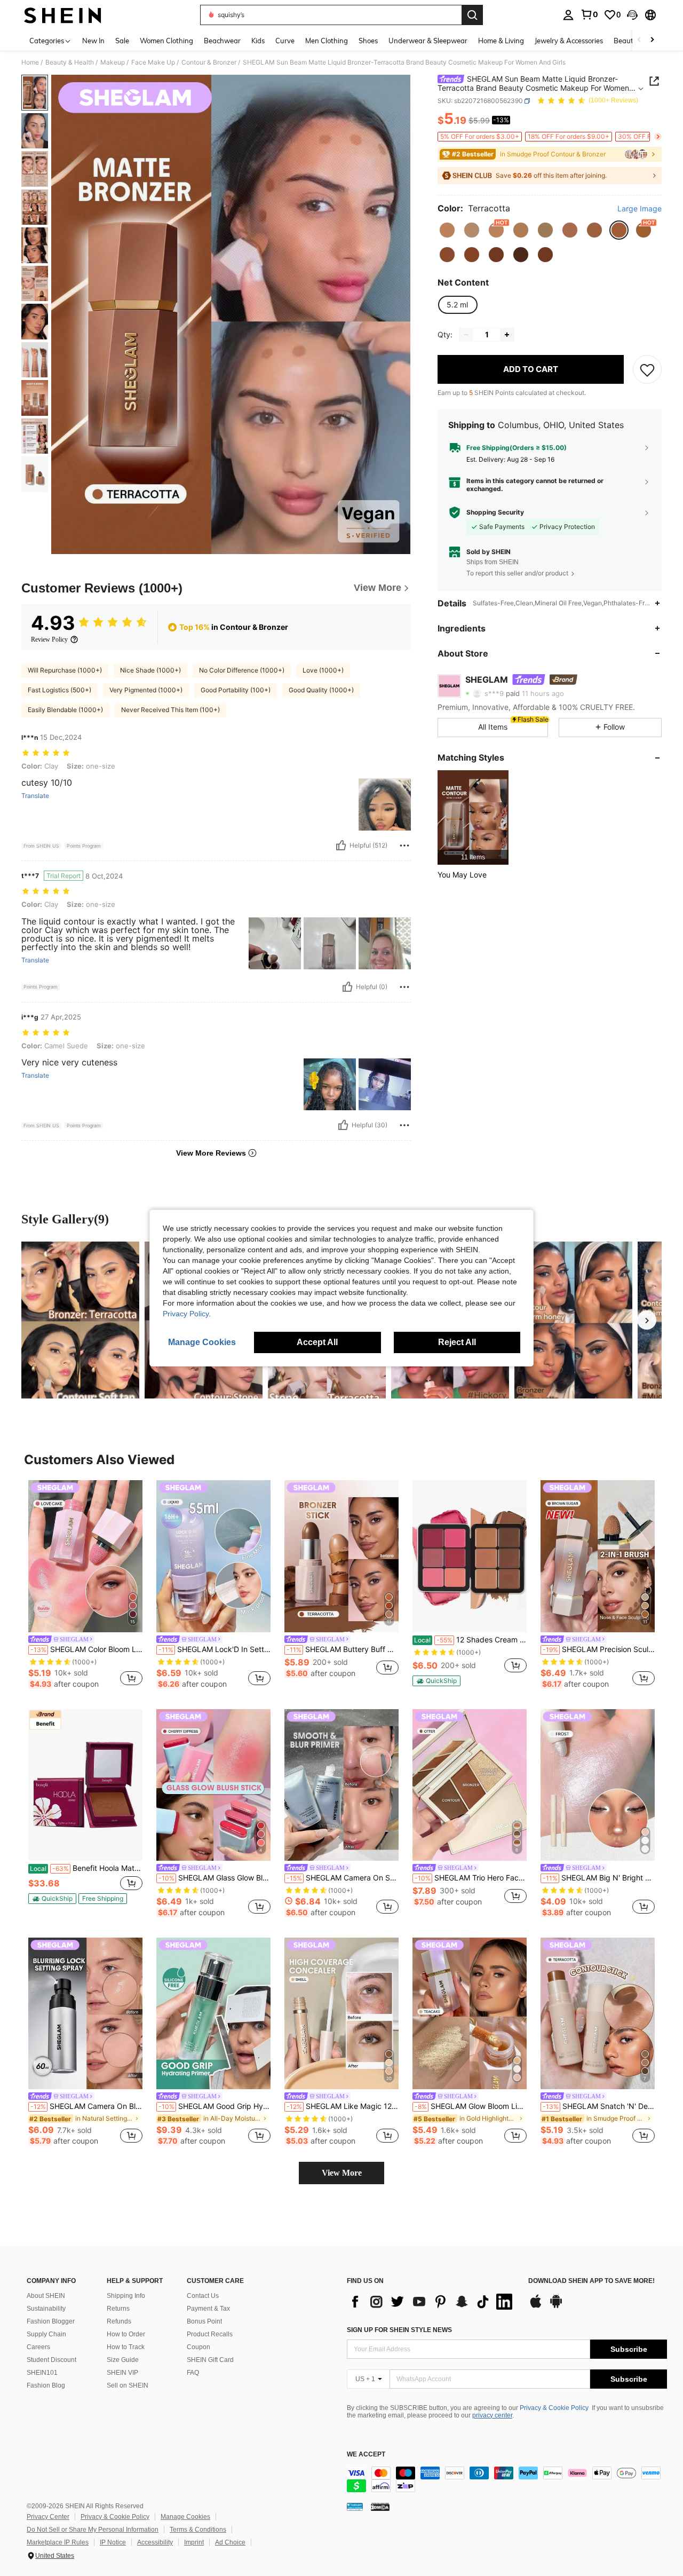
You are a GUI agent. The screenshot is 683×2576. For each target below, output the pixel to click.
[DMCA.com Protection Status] (380, 2507)
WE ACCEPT (366, 2455)
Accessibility (155, 2542)
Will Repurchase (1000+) (65, 670)
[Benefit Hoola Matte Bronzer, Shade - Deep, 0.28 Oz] (85, 1785)
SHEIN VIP (122, 2373)
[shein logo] (63, 15)
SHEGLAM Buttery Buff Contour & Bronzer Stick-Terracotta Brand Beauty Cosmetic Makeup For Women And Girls (343, 1649)
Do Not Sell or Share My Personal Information (93, 2530)
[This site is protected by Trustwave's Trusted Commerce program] (355, 2507)
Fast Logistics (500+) (59, 690)
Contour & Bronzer (209, 62)
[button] (632, 15)
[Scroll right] (652, 40)
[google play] (556, 2306)
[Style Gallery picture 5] (573, 1320)
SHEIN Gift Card (210, 2360)
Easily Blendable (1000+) (65, 710)
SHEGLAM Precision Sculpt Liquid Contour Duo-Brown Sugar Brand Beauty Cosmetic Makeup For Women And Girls (599, 1649)
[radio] (447, 230)
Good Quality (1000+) (321, 690)
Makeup (113, 62)
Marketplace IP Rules (58, 2542)
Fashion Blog (46, 2385)
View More (342, 2173)
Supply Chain (46, 2334)
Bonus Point (204, 2321)
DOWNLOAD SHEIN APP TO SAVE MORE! (591, 2281)
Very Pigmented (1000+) (146, 690)
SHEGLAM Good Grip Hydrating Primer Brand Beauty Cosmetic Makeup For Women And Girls (215, 2106)
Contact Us (203, 2296)
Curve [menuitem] (285, 41)
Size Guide (123, 2360)
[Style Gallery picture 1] (80, 1320)
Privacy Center (48, 2517)
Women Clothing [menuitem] (166, 41)
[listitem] (473, 817)
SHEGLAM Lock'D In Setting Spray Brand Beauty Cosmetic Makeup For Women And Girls (215, 1649)
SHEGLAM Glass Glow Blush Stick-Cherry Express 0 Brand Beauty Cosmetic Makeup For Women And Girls (215, 1878)
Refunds (119, 2321)
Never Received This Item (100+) (170, 710)
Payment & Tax (208, 2309)
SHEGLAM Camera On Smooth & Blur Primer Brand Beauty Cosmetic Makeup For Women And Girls (343, 1878)
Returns (118, 2309)
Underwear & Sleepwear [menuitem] (428, 41)
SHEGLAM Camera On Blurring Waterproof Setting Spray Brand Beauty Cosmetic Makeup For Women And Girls (86, 2106)
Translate (35, 796)
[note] (436, 1681)
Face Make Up (153, 62)
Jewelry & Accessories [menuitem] (569, 41)
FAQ (193, 2373)
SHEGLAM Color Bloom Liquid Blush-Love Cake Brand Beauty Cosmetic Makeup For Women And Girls (86, 1649)
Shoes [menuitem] (368, 41)
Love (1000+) (323, 670)
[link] (589, 14)
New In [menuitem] (93, 41)
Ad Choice (230, 2542)
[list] (432, 2302)
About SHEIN (46, 2296)
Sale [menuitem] (122, 41)
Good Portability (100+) (236, 690)
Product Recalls (210, 2334)
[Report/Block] (404, 846)
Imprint (194, 2542)
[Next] (647, 1320)
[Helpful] (341, 846)
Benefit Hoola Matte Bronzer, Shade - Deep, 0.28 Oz (86, 1868)
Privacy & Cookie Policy (554, 2408)
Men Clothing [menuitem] (327, 41)
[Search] (472, 15)
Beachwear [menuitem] (222, 41)
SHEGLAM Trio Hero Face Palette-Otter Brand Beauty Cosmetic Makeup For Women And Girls (471, 1878)
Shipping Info (126, 2296)
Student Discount (51, 2360)
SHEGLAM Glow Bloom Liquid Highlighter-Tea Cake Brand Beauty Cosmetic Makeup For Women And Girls (471, 2106)
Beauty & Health (70, 62)
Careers (38, 2347)
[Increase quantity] (507, 335)
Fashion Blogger (51, 2321)
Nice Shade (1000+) (150, 670)
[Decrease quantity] (466, 335)
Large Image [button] (640, 209)
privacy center (492, 2415)
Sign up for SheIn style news (399, 2330)
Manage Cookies (185, 2517)
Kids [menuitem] (258, 41)
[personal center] (568, 15)
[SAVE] (647, 369)
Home (30, 62)
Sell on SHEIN (128, 2385)
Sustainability (46, 2309)
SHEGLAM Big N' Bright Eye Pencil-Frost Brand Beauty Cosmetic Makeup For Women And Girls (599, 1878)
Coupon (198, 2347)
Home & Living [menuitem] (501, 41)
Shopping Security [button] (495, 512)
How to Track (126, 2347)
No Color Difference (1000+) (242, 670)
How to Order (126, 2334)
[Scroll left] (639, 40)
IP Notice (113, 2542)
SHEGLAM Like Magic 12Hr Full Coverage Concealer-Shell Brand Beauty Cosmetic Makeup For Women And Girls (343, 2106)
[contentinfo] (507, 2479)
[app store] (536, 2306)
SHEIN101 (42, 2373)
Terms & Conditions (198, 2530)
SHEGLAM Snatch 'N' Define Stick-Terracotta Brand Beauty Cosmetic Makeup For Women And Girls (599, 2106)
